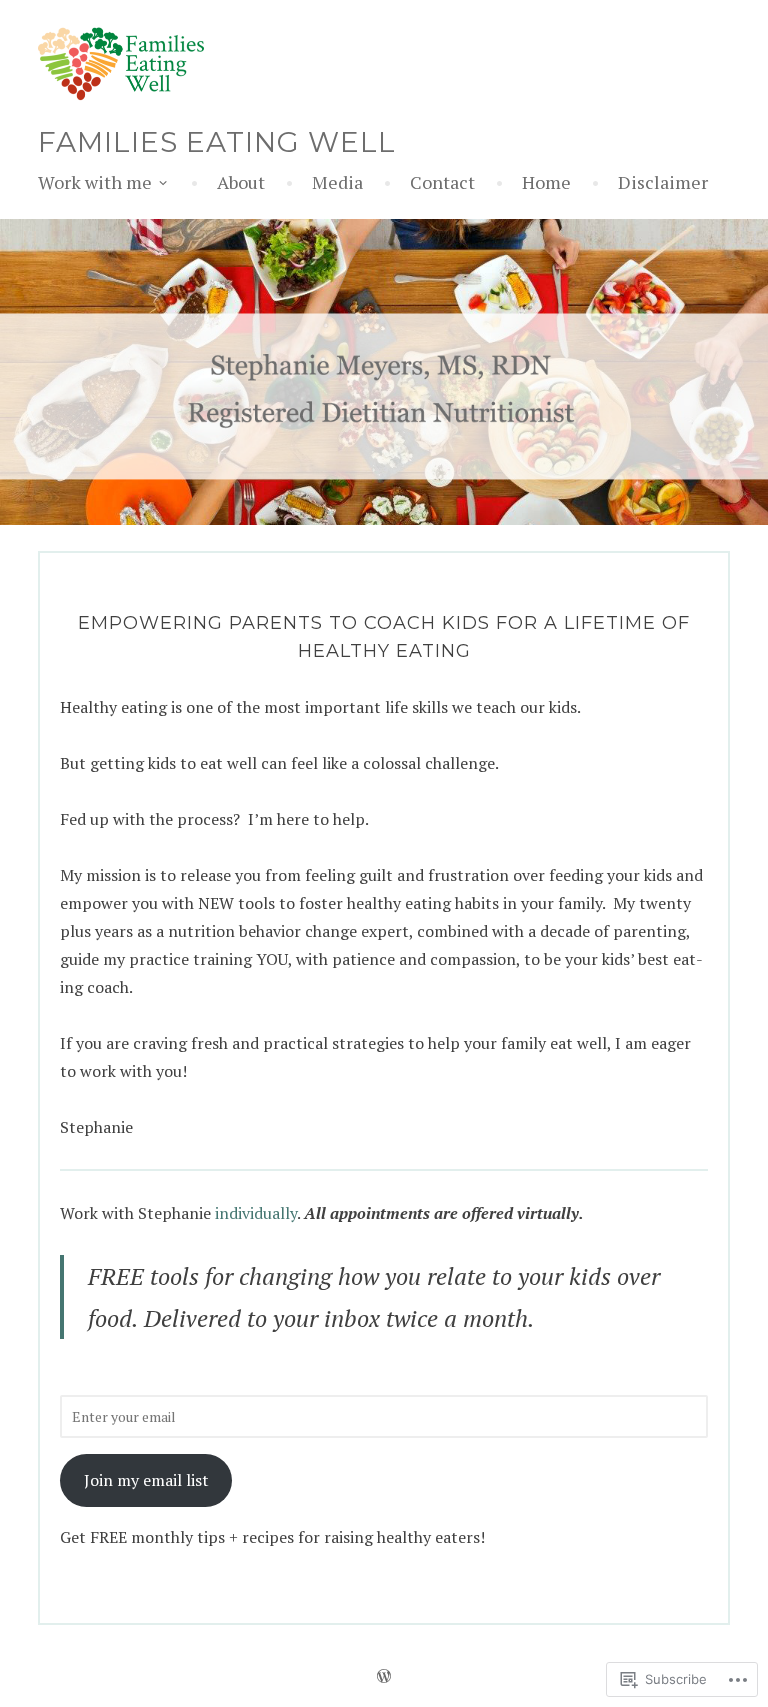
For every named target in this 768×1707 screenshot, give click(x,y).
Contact (442, 182)
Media (337, 182)
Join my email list (146, 1480)
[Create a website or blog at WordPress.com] (384, 1679)
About (241, 182)
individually (256, 1213)
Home (546, 182)
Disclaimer (663, 182)
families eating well (217, 142)
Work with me (95, 182)
